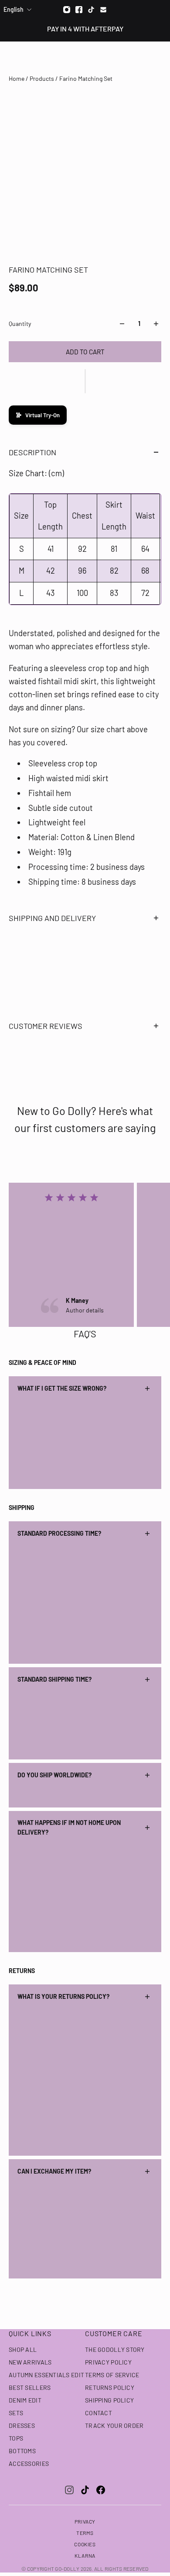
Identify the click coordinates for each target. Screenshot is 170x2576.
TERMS (85, 2533)
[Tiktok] (91, 10)
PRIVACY (85, 2521)
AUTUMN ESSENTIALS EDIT (46, 2375)
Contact (99, 2413)
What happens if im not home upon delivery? (69, 1827)
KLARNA (85, 2555)
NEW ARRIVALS (30, 2362)
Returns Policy (110, 2387)
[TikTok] (85, 2490)
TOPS (16, 2438)
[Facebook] (79, 10)
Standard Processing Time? (59, 1533)
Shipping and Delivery (52, 918)
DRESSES (22, 2425)
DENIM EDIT (25, 2400)
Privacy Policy (108, 2362)
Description (32, 452)
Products (42, 78)
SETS (16, 2413)
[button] (85, 381)
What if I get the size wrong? (62, 1388)
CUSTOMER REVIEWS (46, 1026)
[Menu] (12, 57)
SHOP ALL (23, 2349)
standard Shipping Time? (54, 1679)
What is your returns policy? (63, 1996)
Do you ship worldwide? (54, 1775)
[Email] (103, 10)
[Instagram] (67, 10)
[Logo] (85, 57)
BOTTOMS (22, 2451)
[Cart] (159, 57)
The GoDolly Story (115, 2349)
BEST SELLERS (30, 2387)
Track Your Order (114, 2425)
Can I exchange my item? (54, 2171)
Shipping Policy (109, 2400)
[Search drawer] (143, 57)
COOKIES (85, 2544)
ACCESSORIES (29, 2463)
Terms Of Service (112, 2375)
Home (17, 78)
